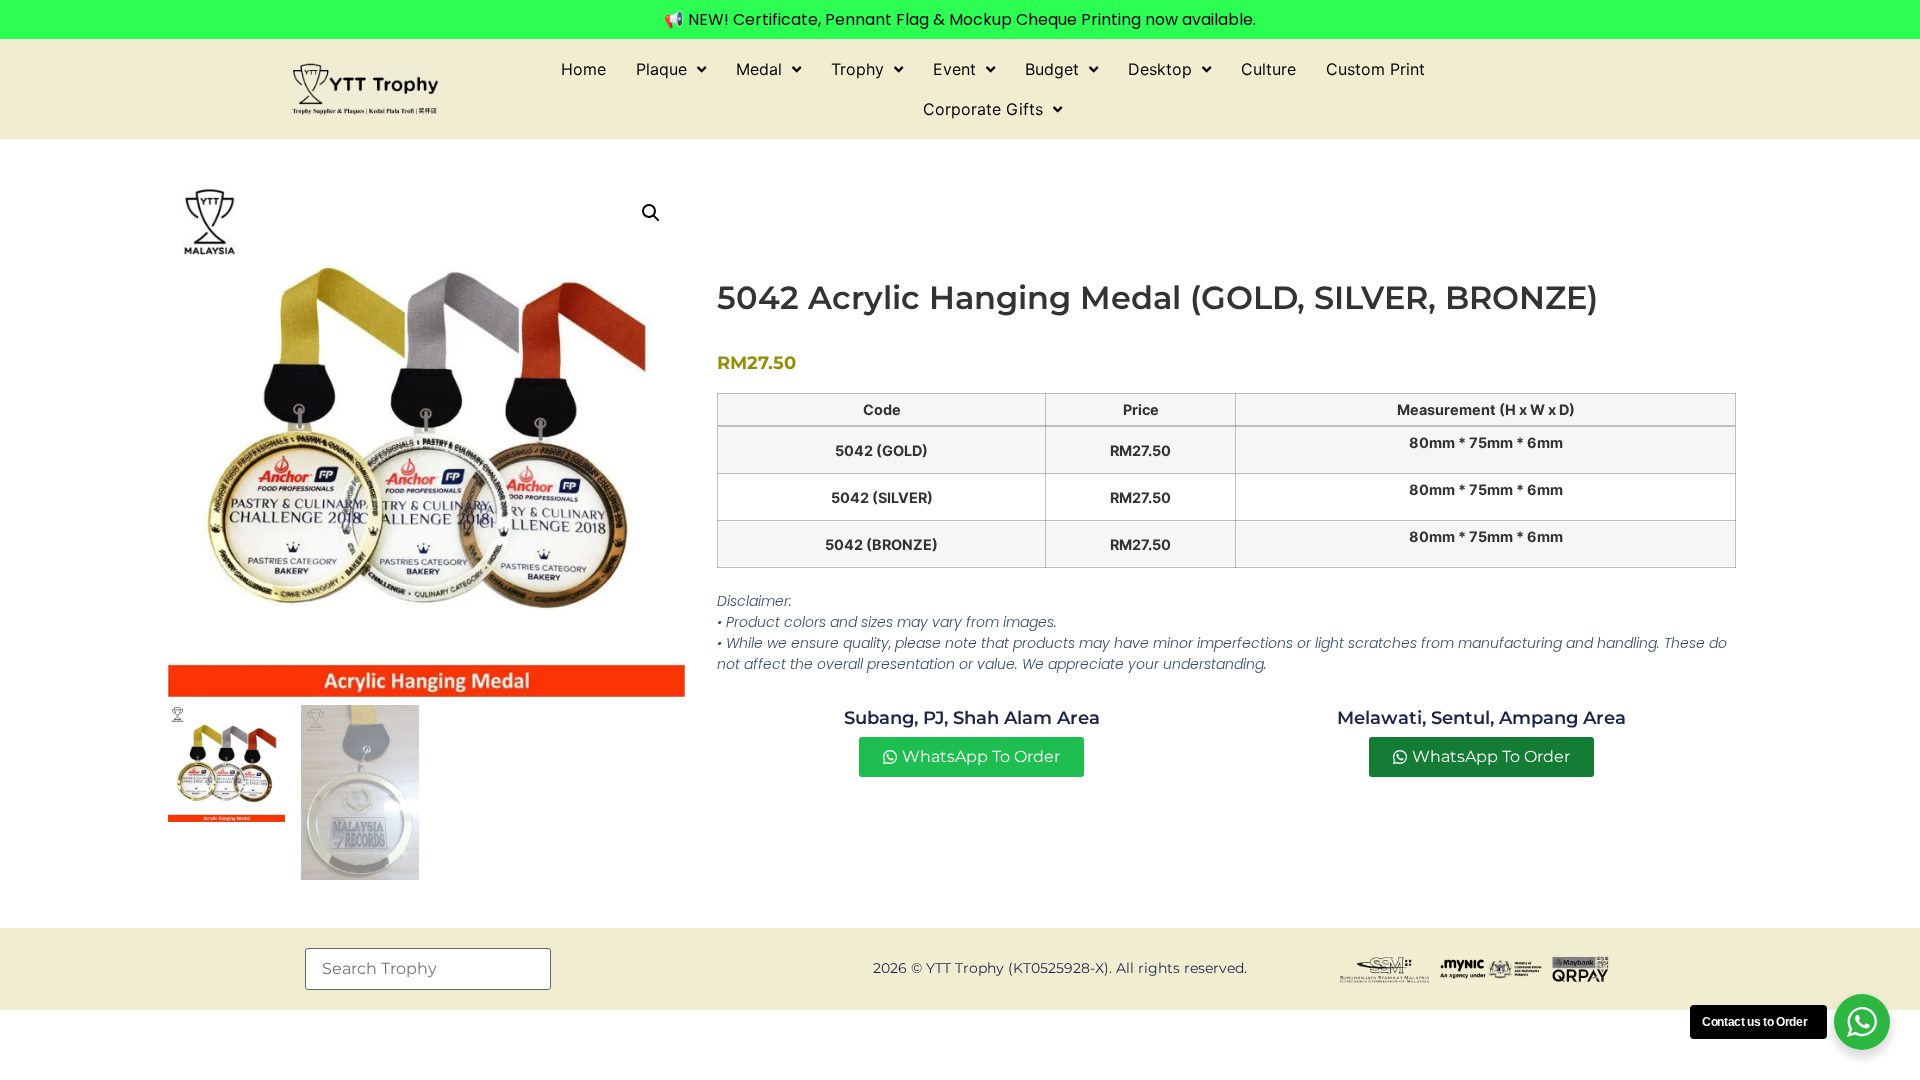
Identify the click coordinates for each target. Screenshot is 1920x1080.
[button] (651, 213)
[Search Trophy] (428, 969)
